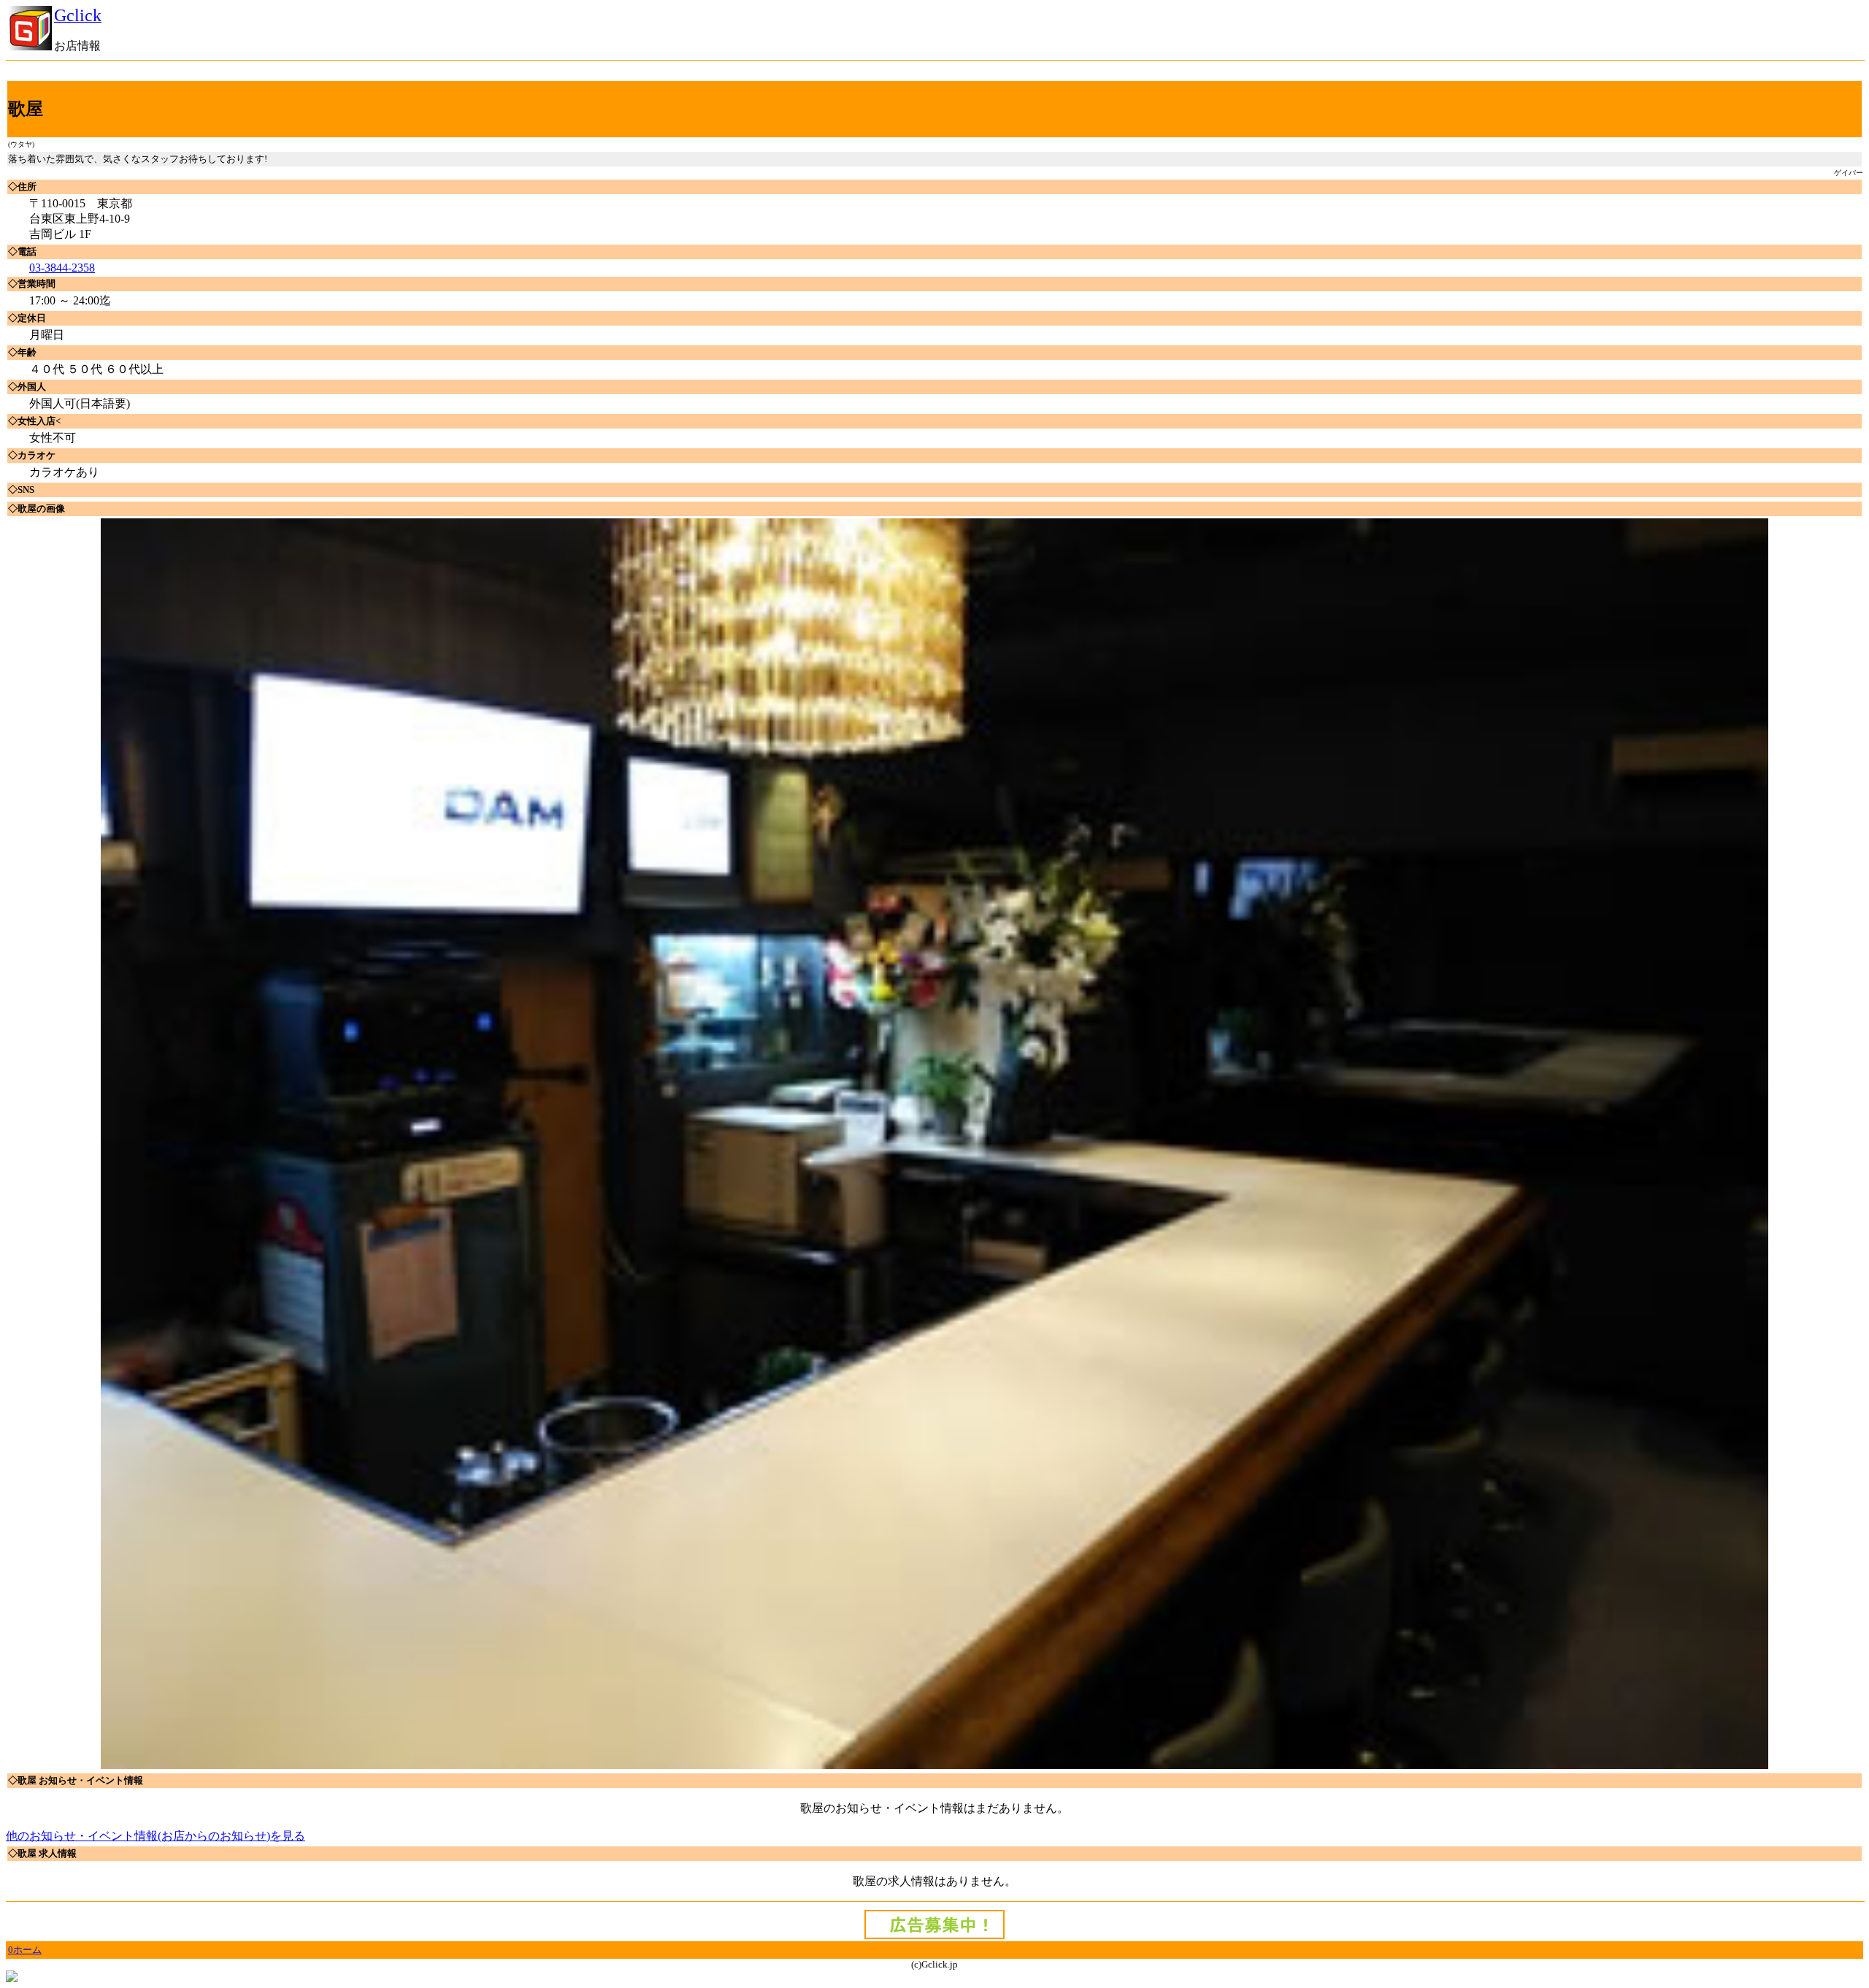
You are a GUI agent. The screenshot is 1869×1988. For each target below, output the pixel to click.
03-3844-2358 (62, 268)
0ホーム (25, 1950)
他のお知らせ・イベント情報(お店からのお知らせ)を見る (156, 1836)
